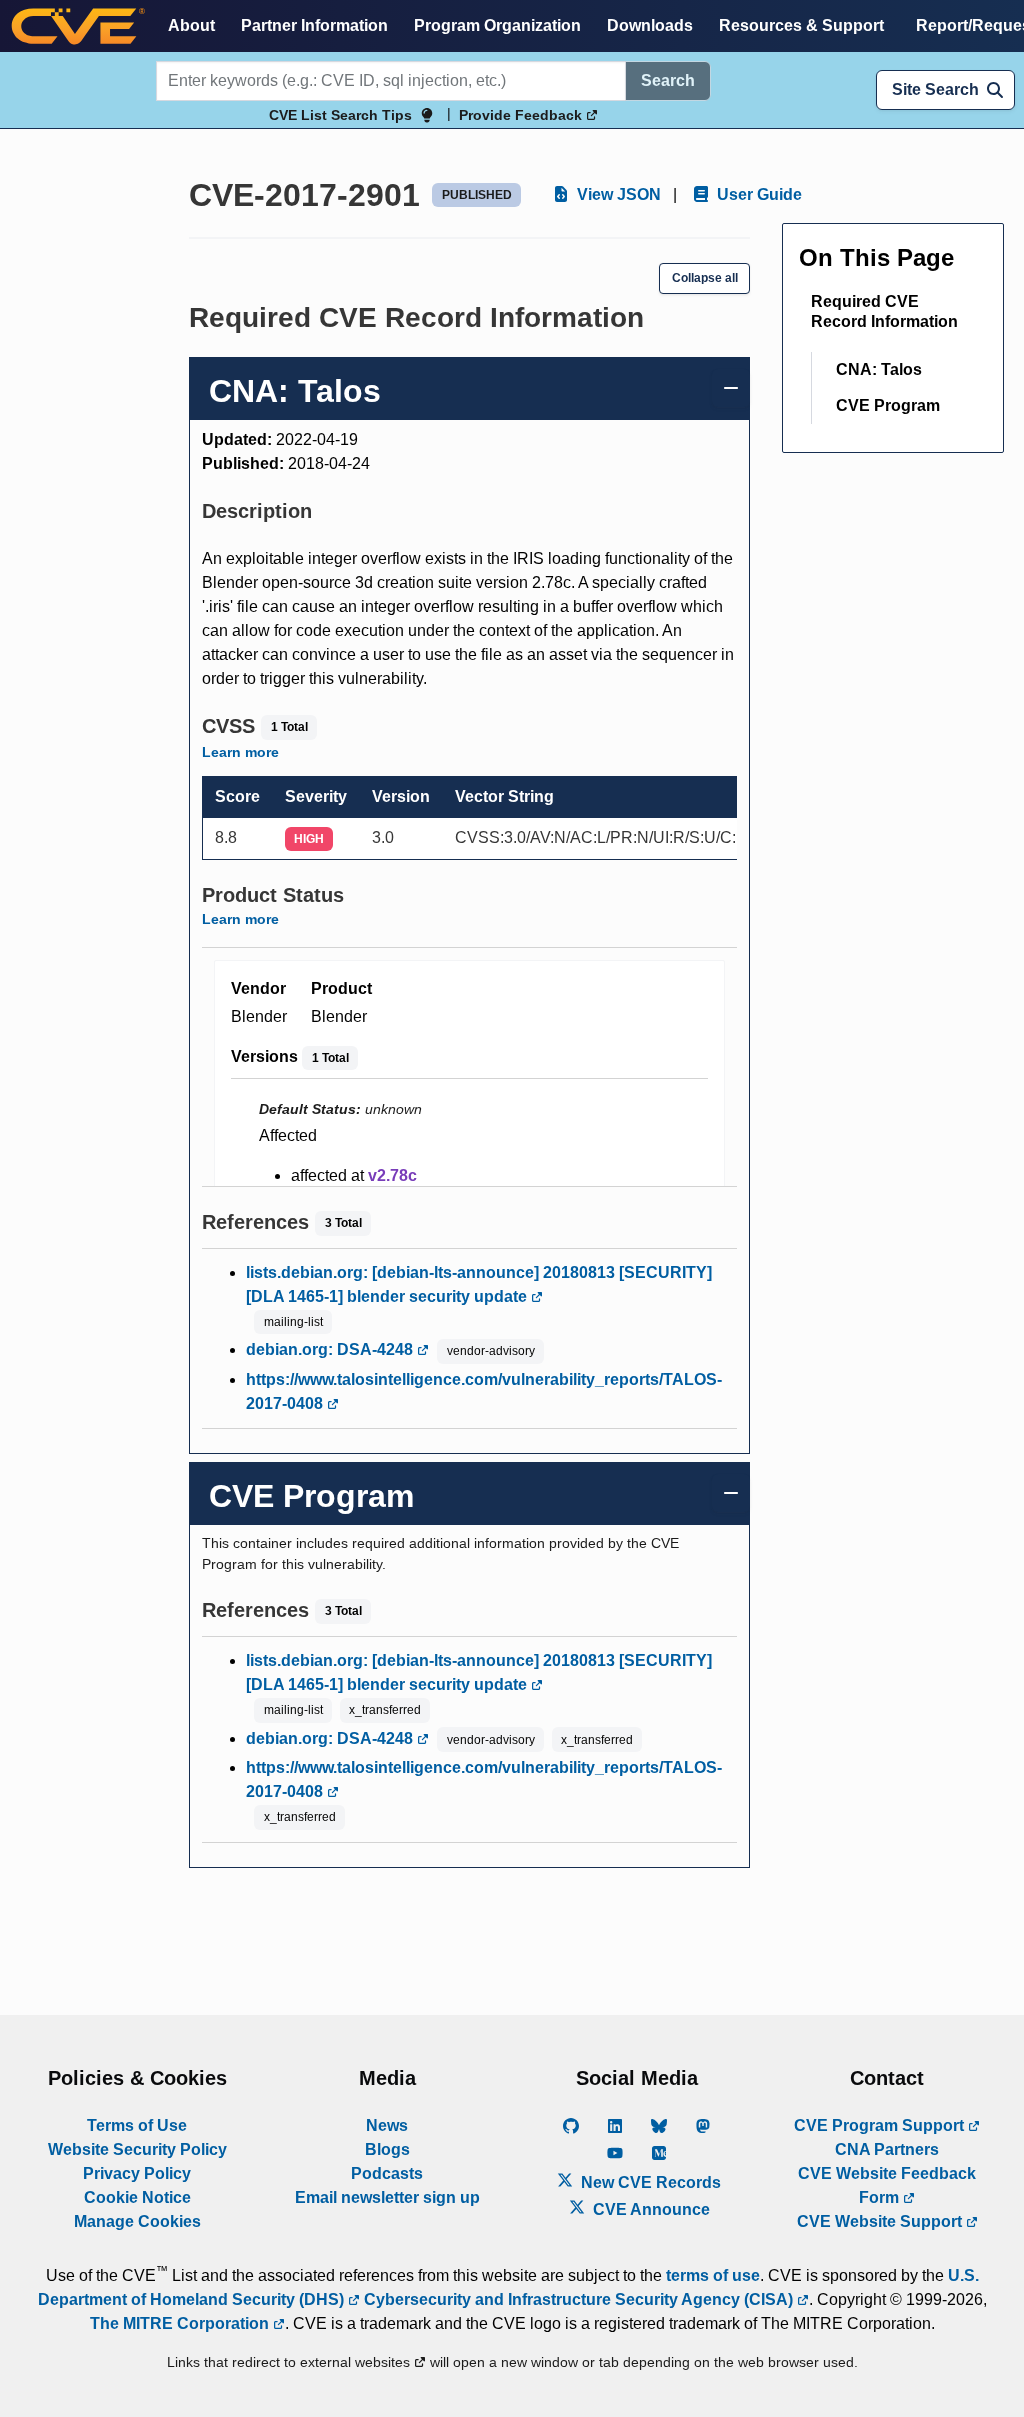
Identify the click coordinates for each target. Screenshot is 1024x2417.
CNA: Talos (879, 369)
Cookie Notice (137, 2197)
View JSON (617, 194)
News (387, 2125)
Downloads (650, 25)
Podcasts (387, 2173)
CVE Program (888, 405)
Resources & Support (801, 25)
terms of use (713, 2275)
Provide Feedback (522, 115)
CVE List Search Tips (340, 115)
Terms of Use (137, 2125)
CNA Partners (887, 2149)
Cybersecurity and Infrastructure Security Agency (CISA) (578, 2299)
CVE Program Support (881, 2125)
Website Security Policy (137, 2149)
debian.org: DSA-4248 (331, 1349)
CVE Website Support (881, 2221)
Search (668, 80)
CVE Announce (649, 2209)
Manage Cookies (137, 2221)
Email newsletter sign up (387, 2197)
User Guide (757, 194)
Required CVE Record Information (884, 311)
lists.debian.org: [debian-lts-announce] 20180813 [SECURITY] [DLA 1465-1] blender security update (479, 1284)
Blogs (387, 2149)
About (191, 25)
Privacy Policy (137, 2173)
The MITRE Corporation (181, 2323)
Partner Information (314, 25)
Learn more (240, 752)
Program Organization (497, 25)
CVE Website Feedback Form (887, 2185)
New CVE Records (649, 2182)
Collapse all (705, 278)
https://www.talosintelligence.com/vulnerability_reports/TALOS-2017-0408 (484, 1391)
